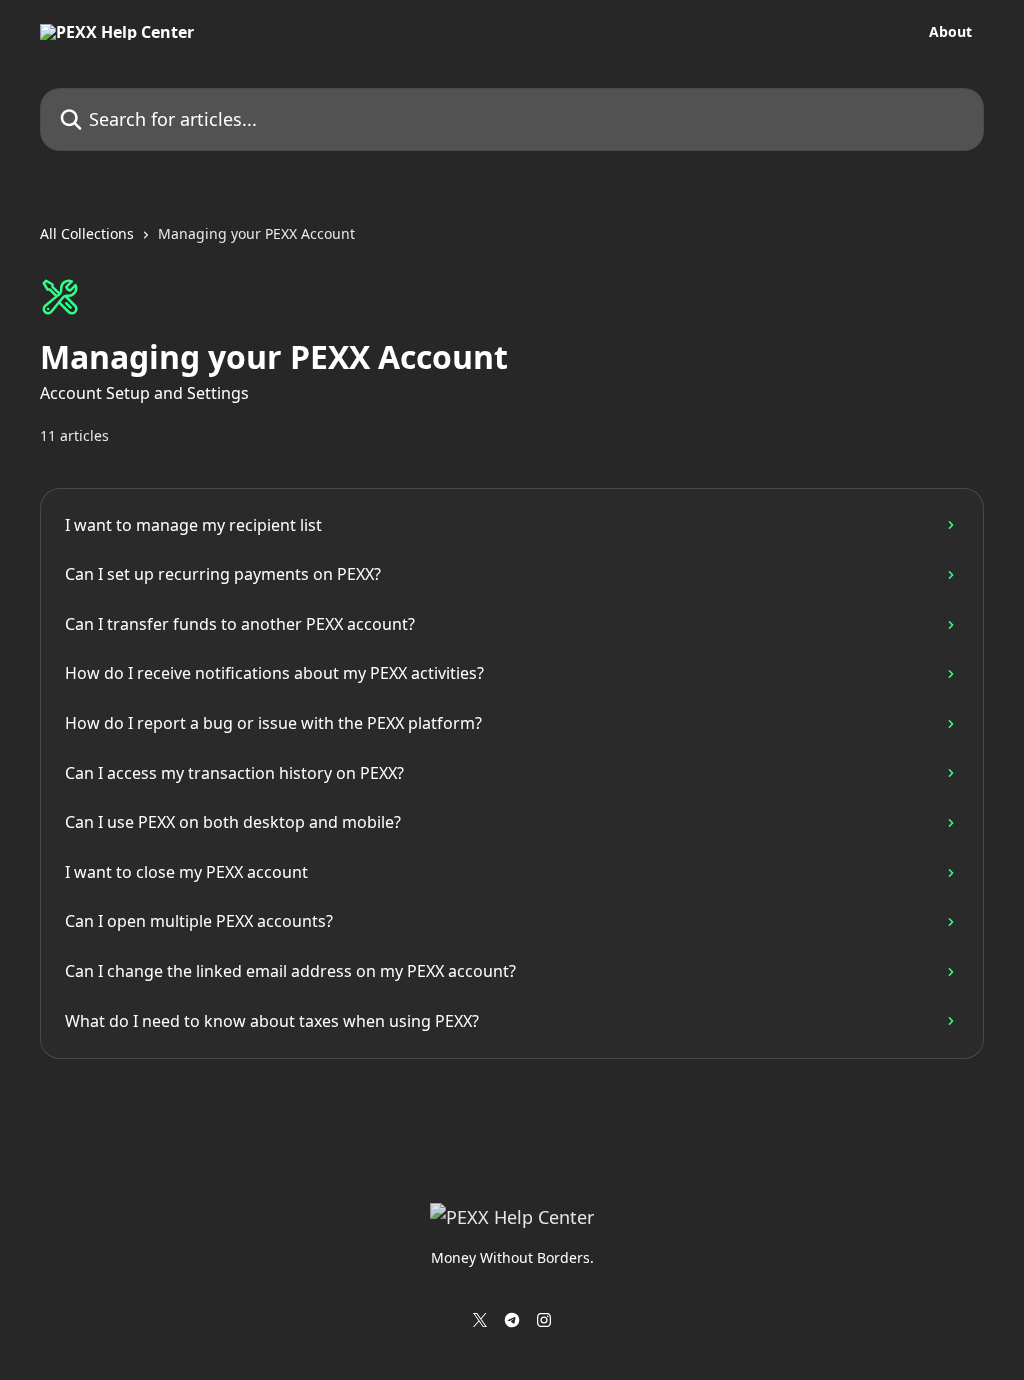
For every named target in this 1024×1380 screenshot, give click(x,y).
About (950, 32)
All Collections (87, 233)
